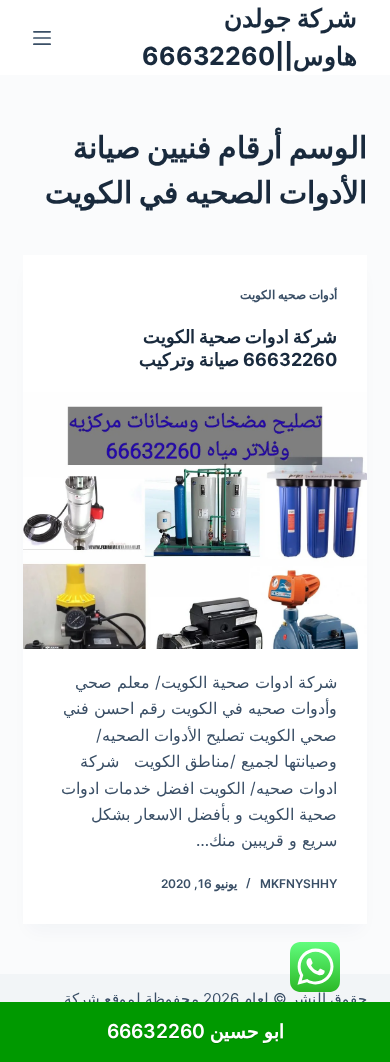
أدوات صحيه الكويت (288, 294)
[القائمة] (42, 38)
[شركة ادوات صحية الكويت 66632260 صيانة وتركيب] (194, 520)
